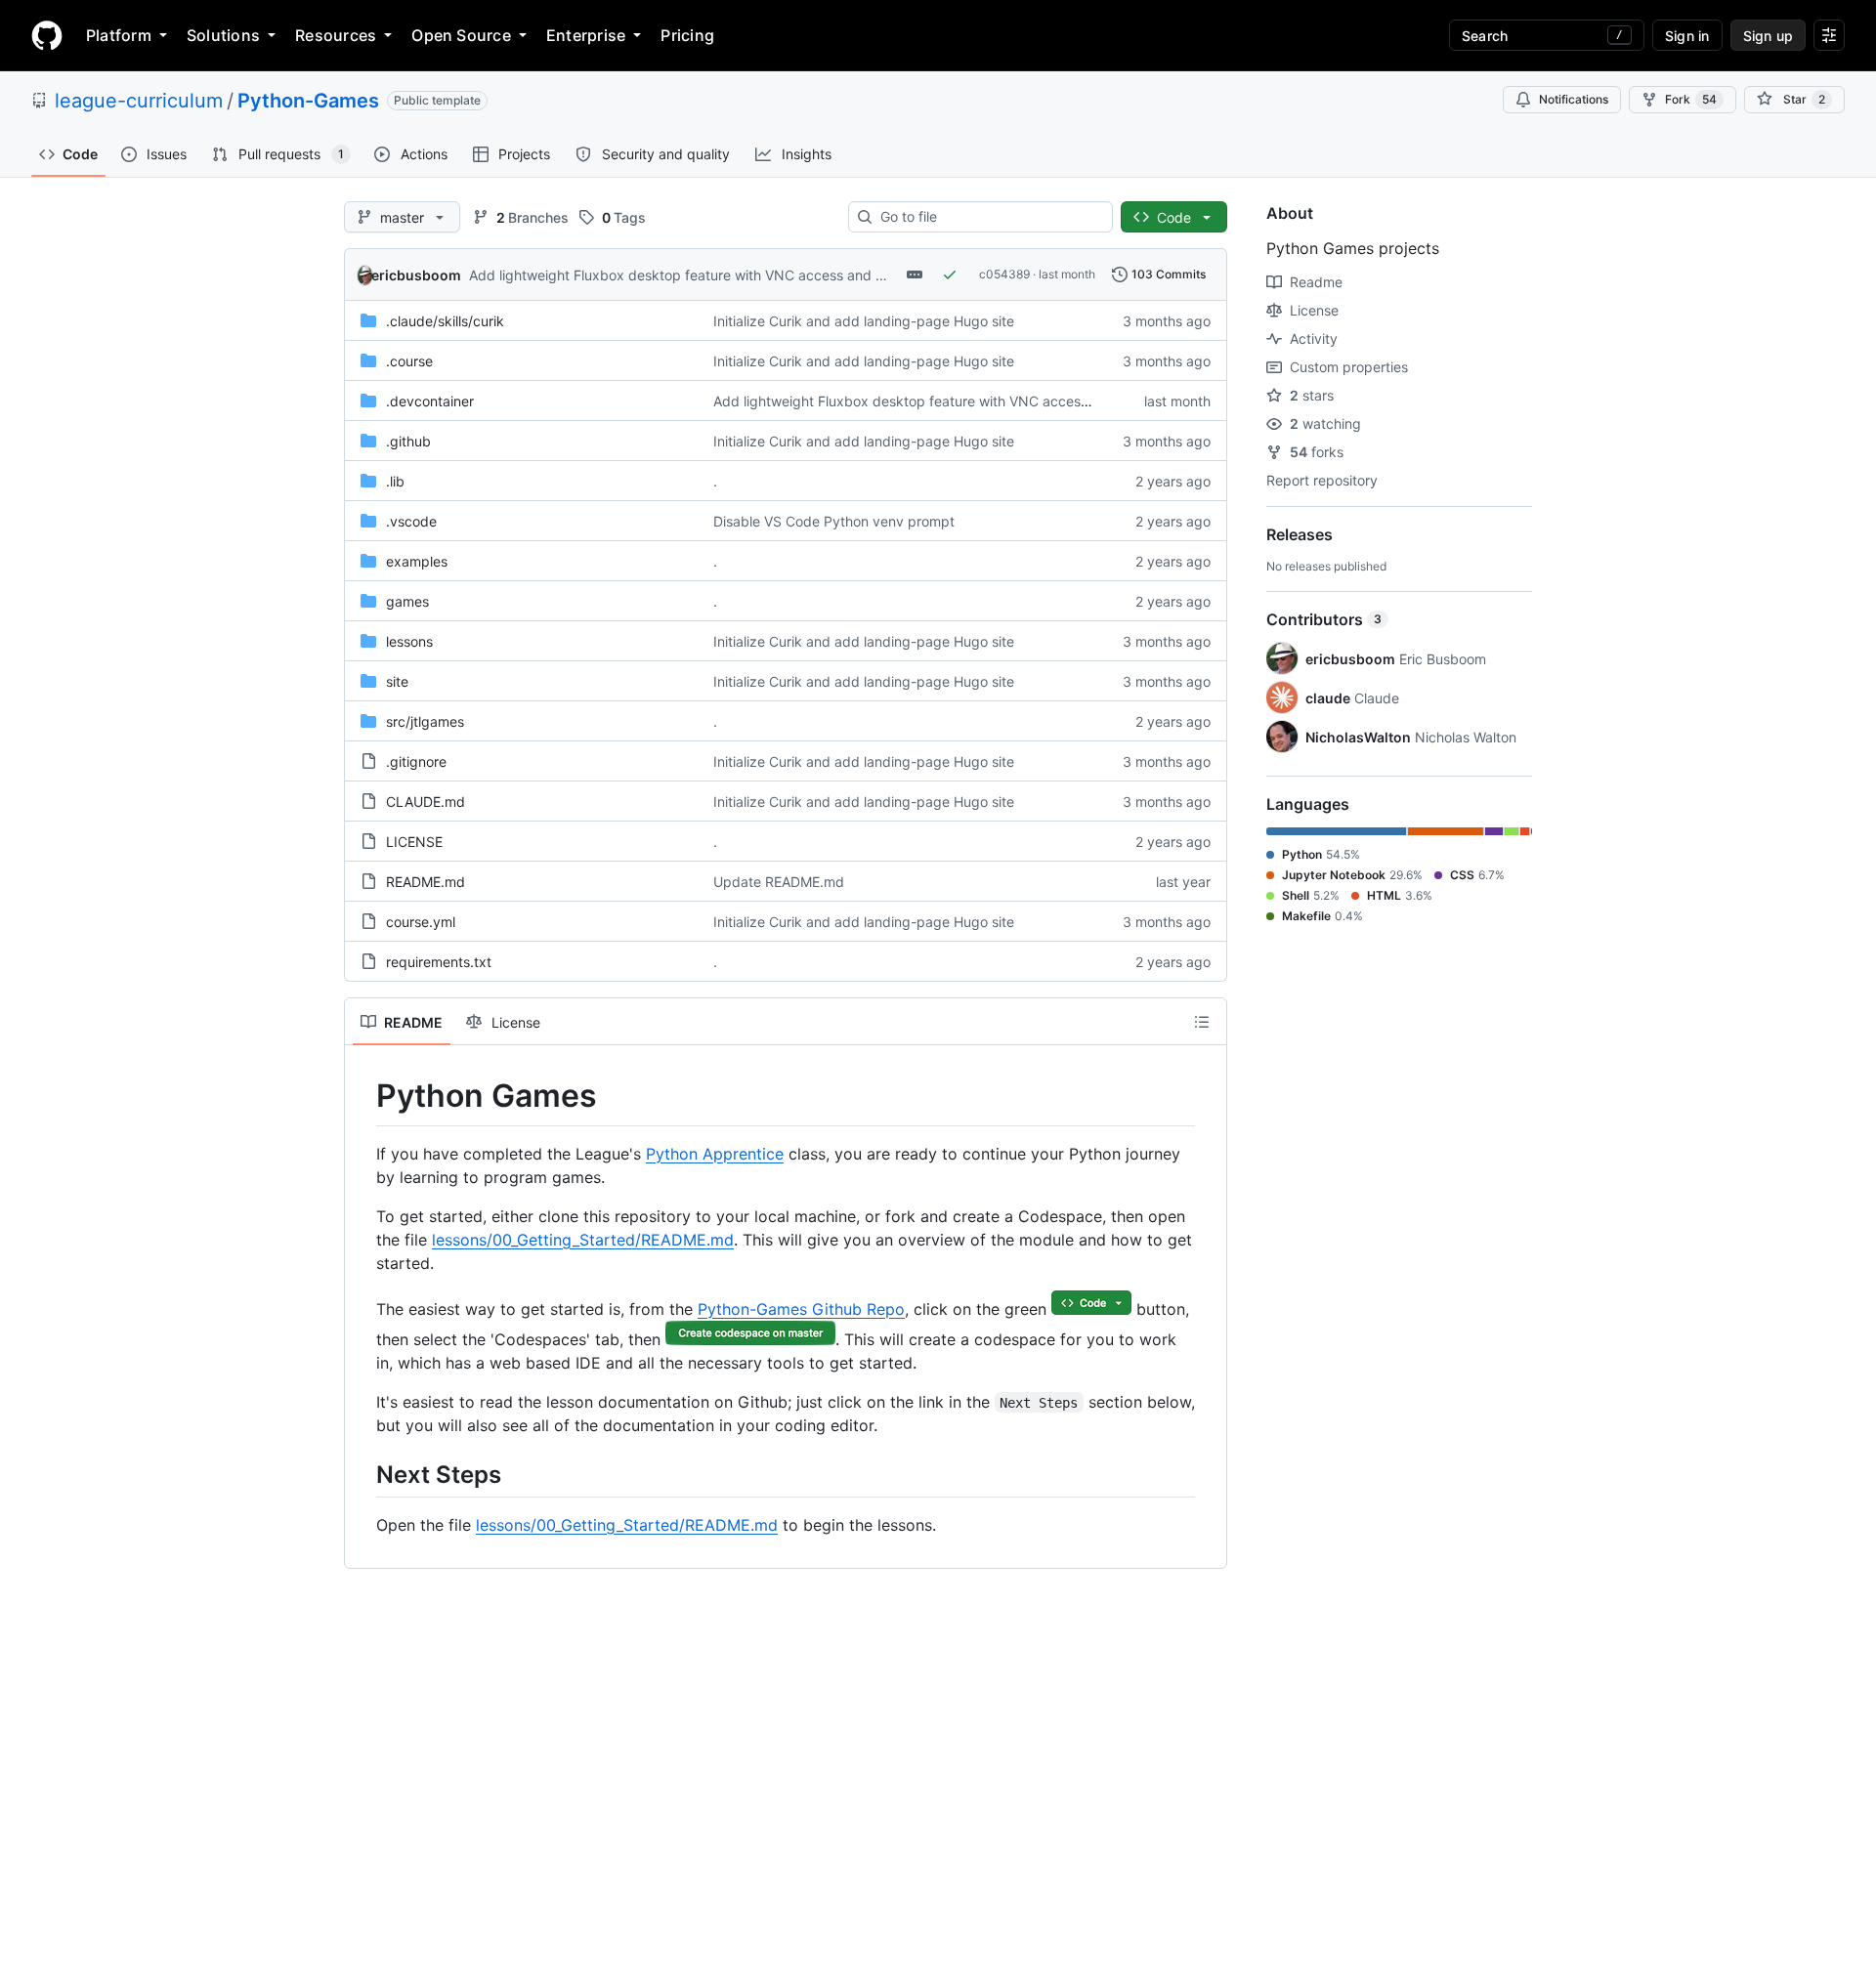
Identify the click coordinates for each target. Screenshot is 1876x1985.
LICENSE (414, 842)
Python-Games (308, 101)
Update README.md (779, 882)
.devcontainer (430, 401)
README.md (426, 882)
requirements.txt (439, 962)
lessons (409, 641)
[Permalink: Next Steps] (362, 1474)
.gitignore (416, 761)
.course (409, 361)
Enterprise (586, 35)
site (397, 681)
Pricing (687, 35)
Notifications (1574, 99)
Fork (1691, 99)
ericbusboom (416, 275)
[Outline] (1202, 1022)
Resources (336, 35)
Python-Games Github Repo (801, 1309)
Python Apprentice (715, 1154)
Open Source (461, 35)
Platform (119, 35)
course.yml (421, 922)
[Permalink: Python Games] (362, 1096)
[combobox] (988, 217)
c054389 (1004, 274)
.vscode (411, 521)
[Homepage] (47, 35)
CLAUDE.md (426, 802)
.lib (395, 481)
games (407, 601)
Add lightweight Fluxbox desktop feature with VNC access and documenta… (714, 275)
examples (417, 561)
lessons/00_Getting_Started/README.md (583, 1240)
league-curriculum (139, 101)
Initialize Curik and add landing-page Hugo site (864, 321)
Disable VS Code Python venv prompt (834, 521)
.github (408, 441)
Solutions (223, 35)
